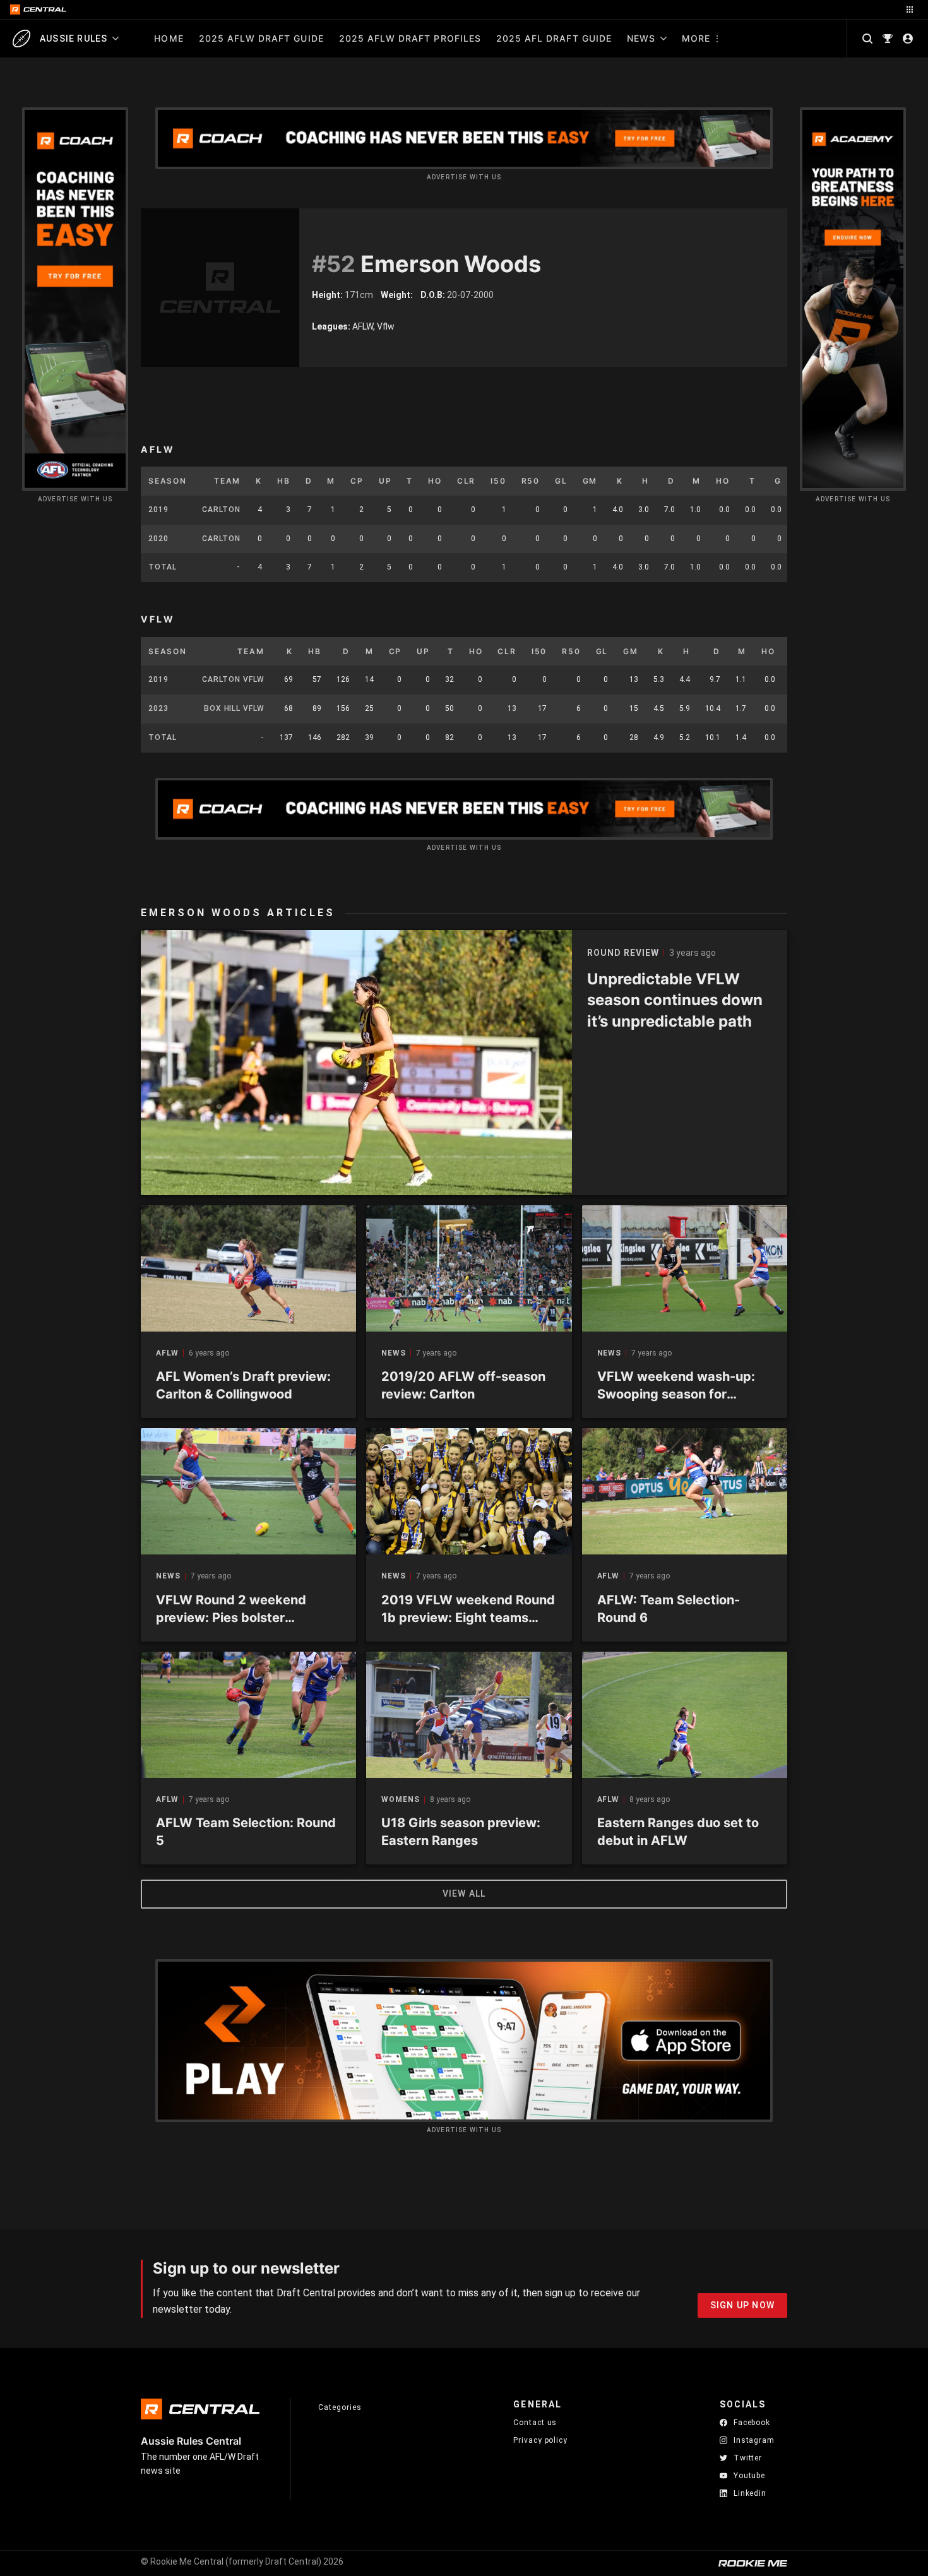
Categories (340, 2407)
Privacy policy (540, 2440)
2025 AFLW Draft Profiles (410, 38)
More (696, 38)
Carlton (221, 510)
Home (169, 38)
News (641, 38)
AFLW (167, 1353)
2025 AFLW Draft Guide (261, 38)
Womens (400, 1800)
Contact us (535, 2423)
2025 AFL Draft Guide (554, 38)
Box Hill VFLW (234, 708)
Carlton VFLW (233, 679)
